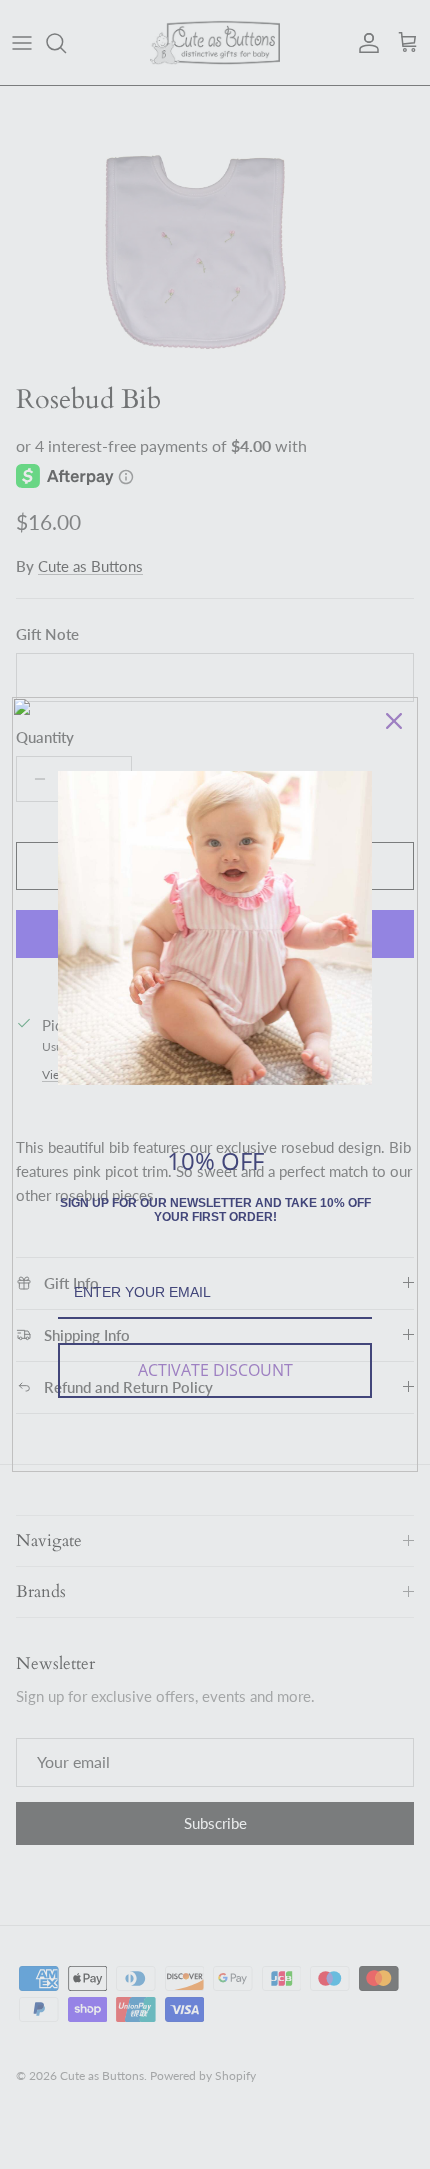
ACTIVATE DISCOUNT (215, 1370)
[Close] (394, 721)
